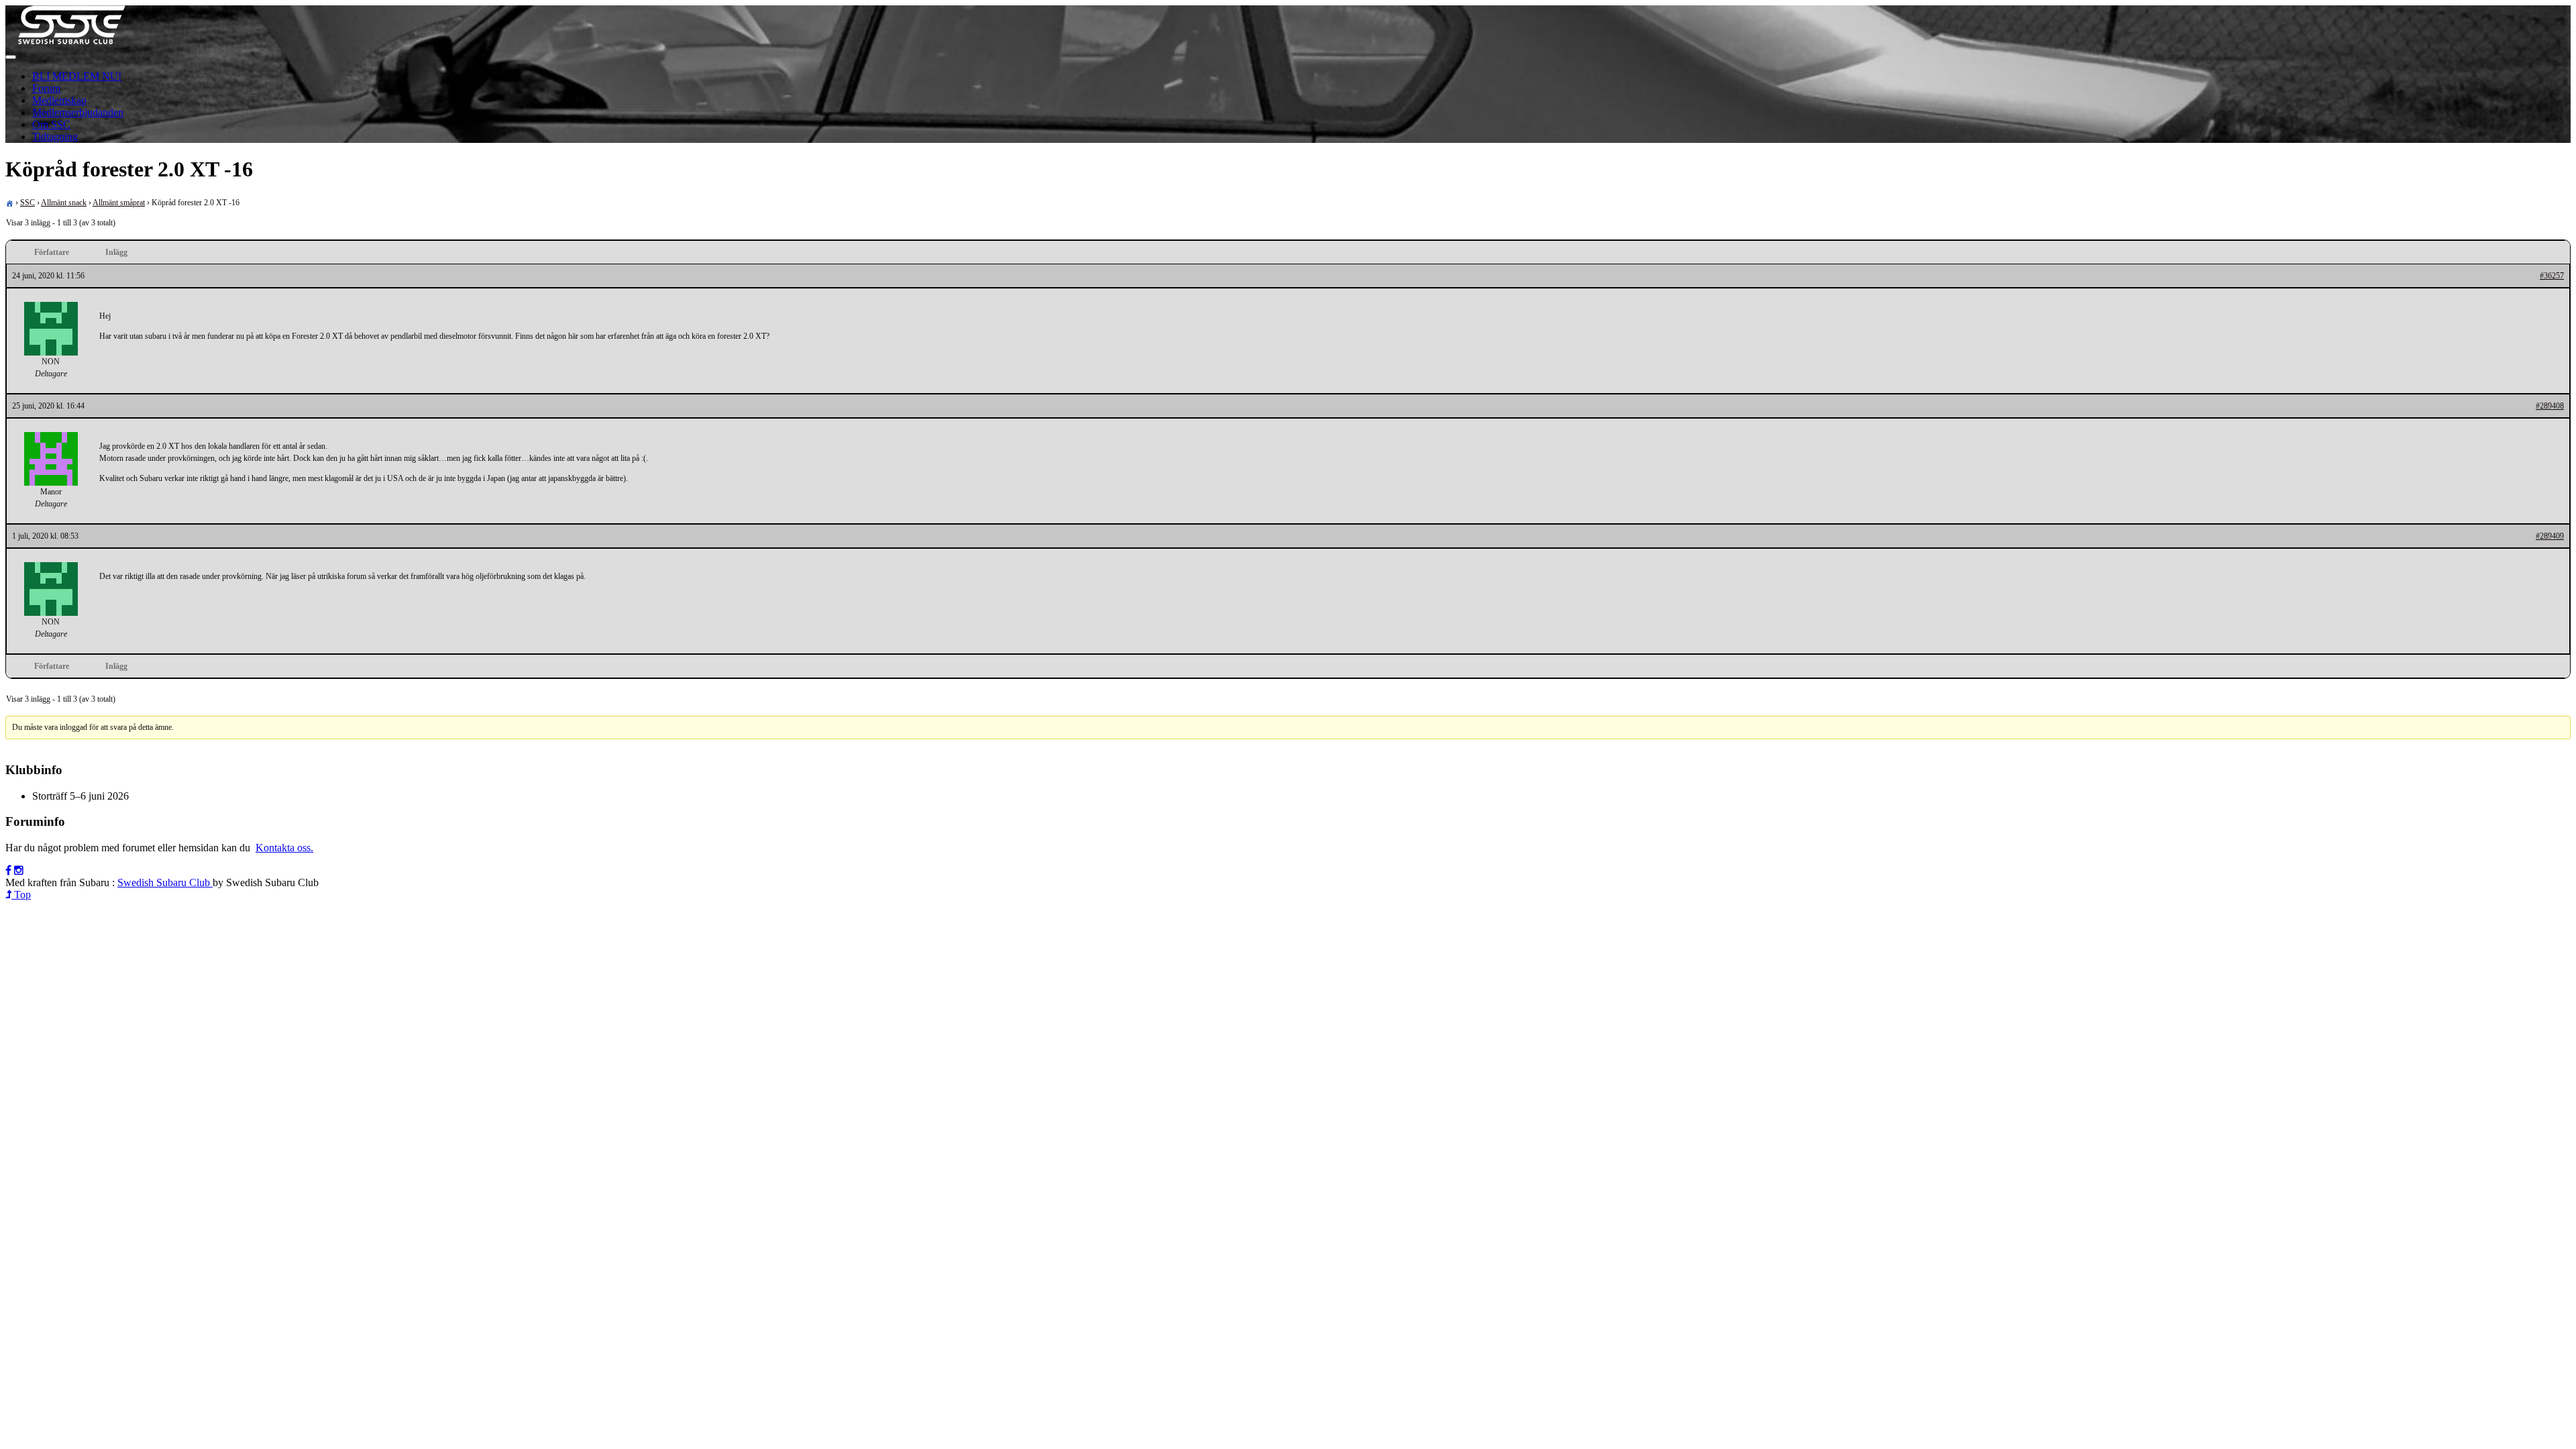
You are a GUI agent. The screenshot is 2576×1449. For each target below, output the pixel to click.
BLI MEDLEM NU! (77, 76)
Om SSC (51, 124)
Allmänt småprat (119, 203)
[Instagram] (19, 870)
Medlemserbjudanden (78, 112)
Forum (46, 88)
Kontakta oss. (284, 848)
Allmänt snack (64, 203)
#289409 (2550, 536)
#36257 (2552, 276)
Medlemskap (59, 100)
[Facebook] (8, 870)
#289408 (2550, 406)
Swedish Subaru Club (165, 882)
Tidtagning (55, 137)
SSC (28, 203)
